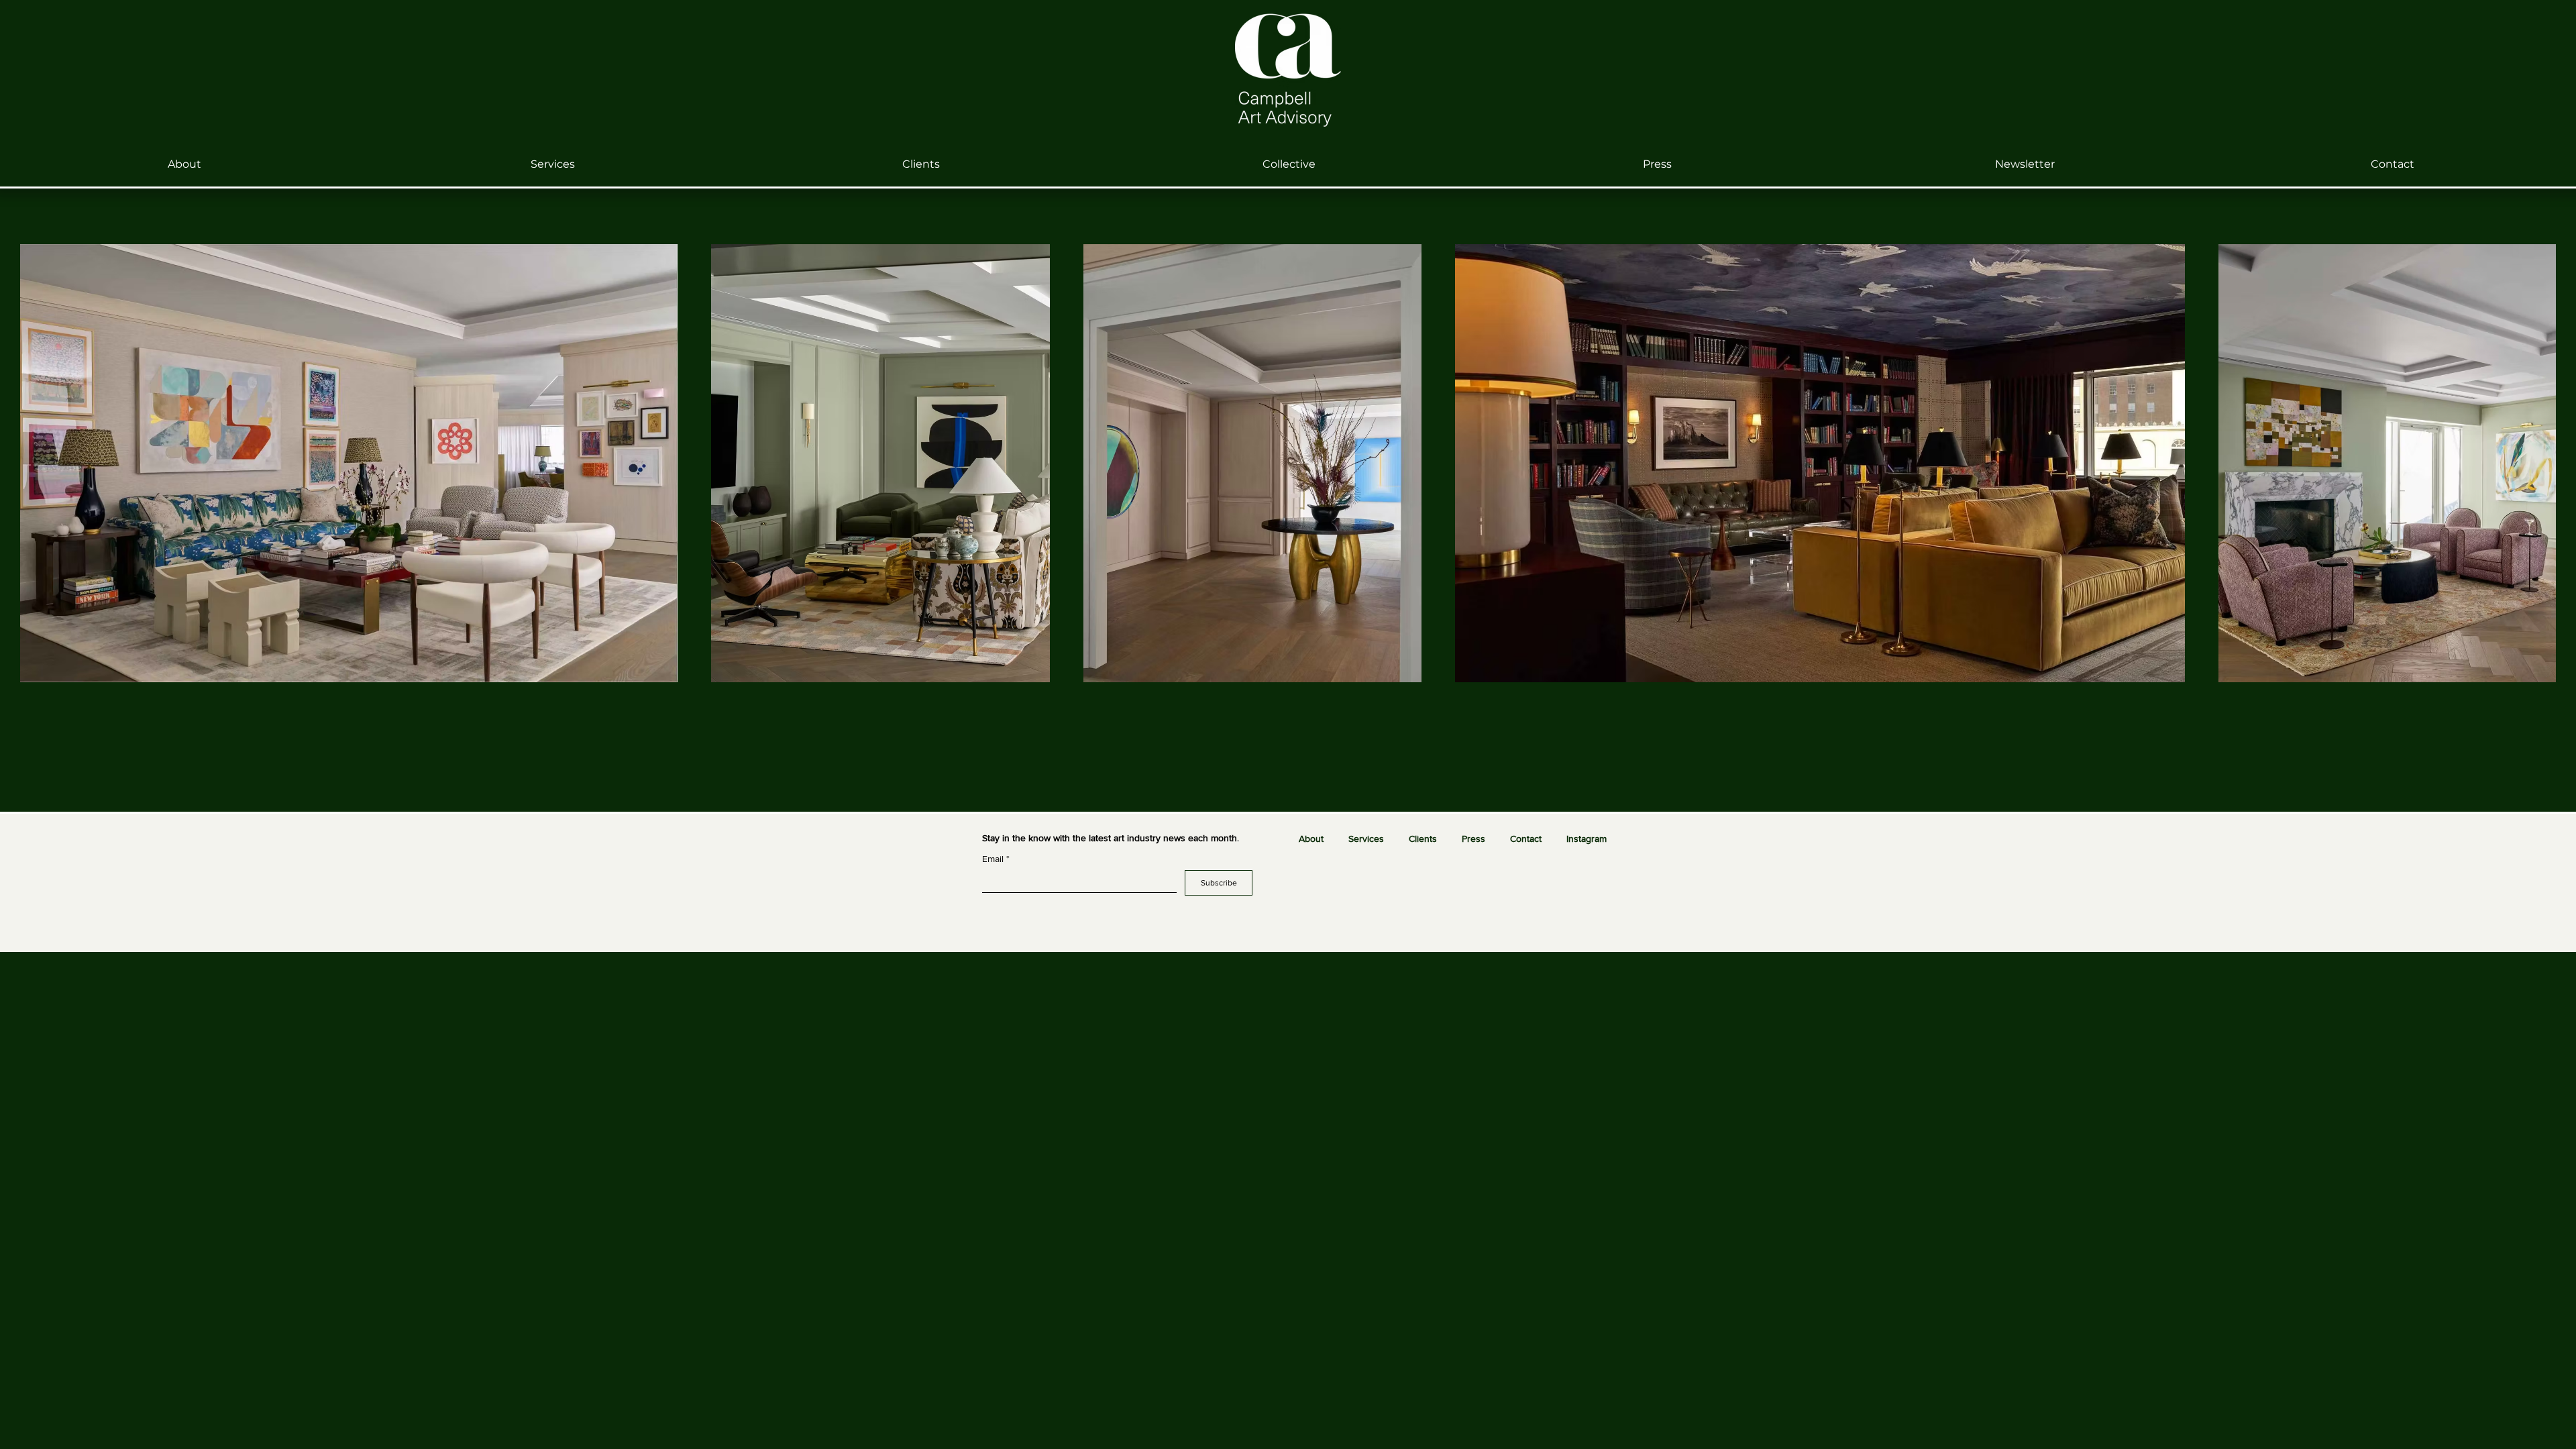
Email (996, 859)
